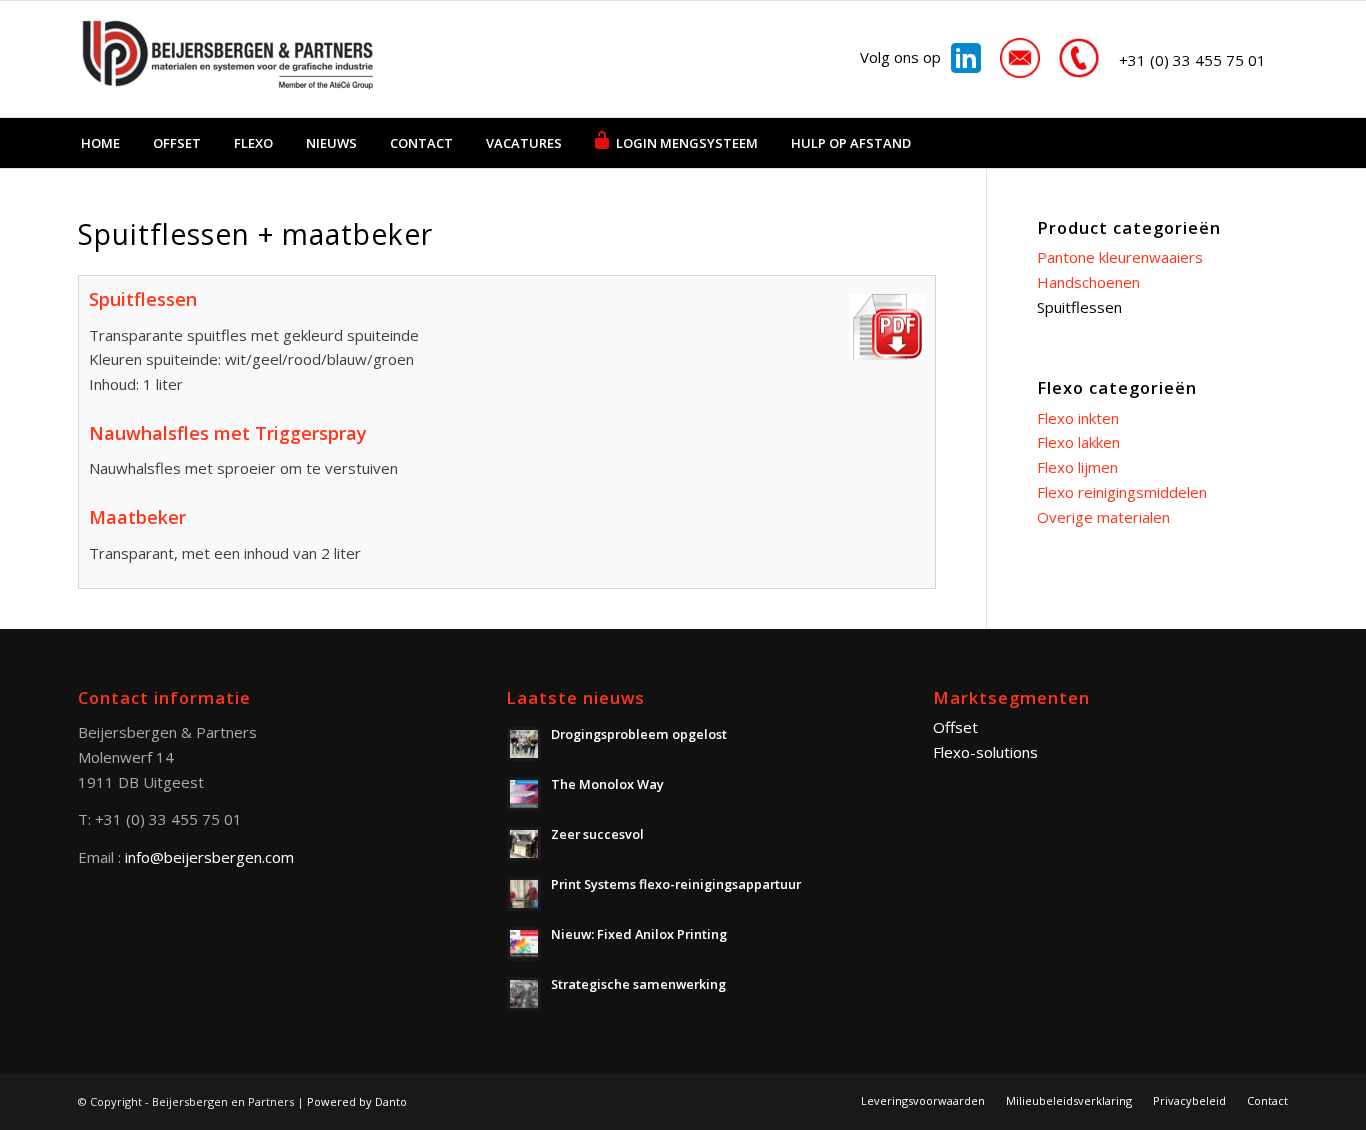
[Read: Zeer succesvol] (524, 844)
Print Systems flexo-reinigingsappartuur (676, 884)
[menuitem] (100, 143)
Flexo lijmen (1077, 467)
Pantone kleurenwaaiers (1120, 257)
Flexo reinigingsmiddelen (1122, 492)
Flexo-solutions (985, 752)
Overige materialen (1103, 517)
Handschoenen (1088, 282)
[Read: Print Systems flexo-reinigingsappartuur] (524, 894)
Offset (955, 727)
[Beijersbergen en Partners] (228, 59)
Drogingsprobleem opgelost (639, 734)
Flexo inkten (1078, 418)
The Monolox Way (607, 784)
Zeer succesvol (597, 834)
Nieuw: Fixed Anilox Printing (639, 934)
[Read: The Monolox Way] (524, 794)
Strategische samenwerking (638, 984)
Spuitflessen (1079, 307)
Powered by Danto (357, 1101)
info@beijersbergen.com (209, 857)
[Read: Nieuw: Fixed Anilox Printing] (524, 944)
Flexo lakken (1078, 442)
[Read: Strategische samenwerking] (524, 994)
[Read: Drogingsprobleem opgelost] (524, 744)
